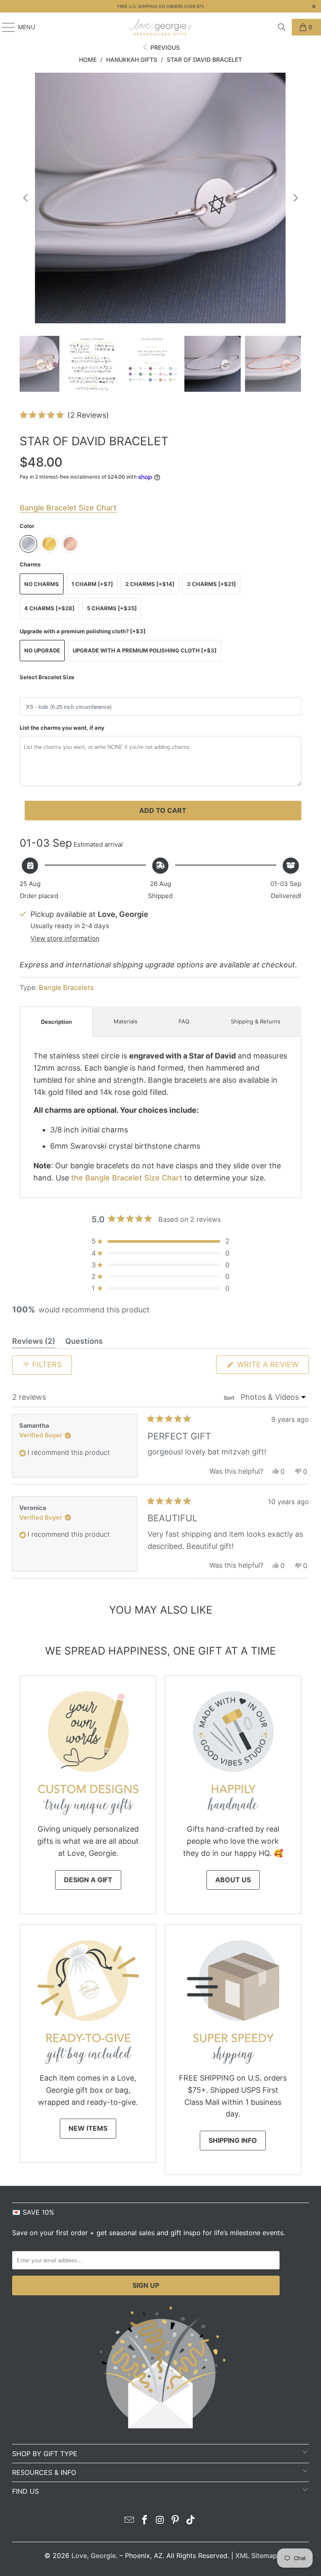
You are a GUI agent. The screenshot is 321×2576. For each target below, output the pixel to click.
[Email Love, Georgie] (130, 2521)
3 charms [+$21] (211, 584)
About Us (233, 1880)
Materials (126, 1021)
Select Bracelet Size (47, 677)
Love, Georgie (94, 2556)
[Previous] (26, 198)
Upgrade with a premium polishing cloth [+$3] (145, 650)
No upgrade (42, 650)
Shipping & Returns (256, 1021)
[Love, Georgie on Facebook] (145, 2521)
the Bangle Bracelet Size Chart (127, 1178)
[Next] (295, 198)
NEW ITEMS (88, 2128)
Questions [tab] (84, 1343)
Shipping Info (233, 2140)
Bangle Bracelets (66, 987)
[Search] (282, 27)
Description (56, 1022)
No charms (42, 584)
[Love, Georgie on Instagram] (160, 2521)
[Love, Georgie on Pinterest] (176, 2521)
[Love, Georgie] (160, 27)
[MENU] (4, 27)
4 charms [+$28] (49, 608)
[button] (64, 415)
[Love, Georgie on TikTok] (191, 2521)
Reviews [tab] (34, 1343)
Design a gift (88, 1880)
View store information (65, 938)
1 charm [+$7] (92, 584)
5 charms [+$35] (112, 608)
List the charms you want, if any (62, 728)
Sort (230, 1398)
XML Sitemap (256, 2556)
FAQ (184, 1021)
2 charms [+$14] (150, 584)
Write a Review (272, 1367)
